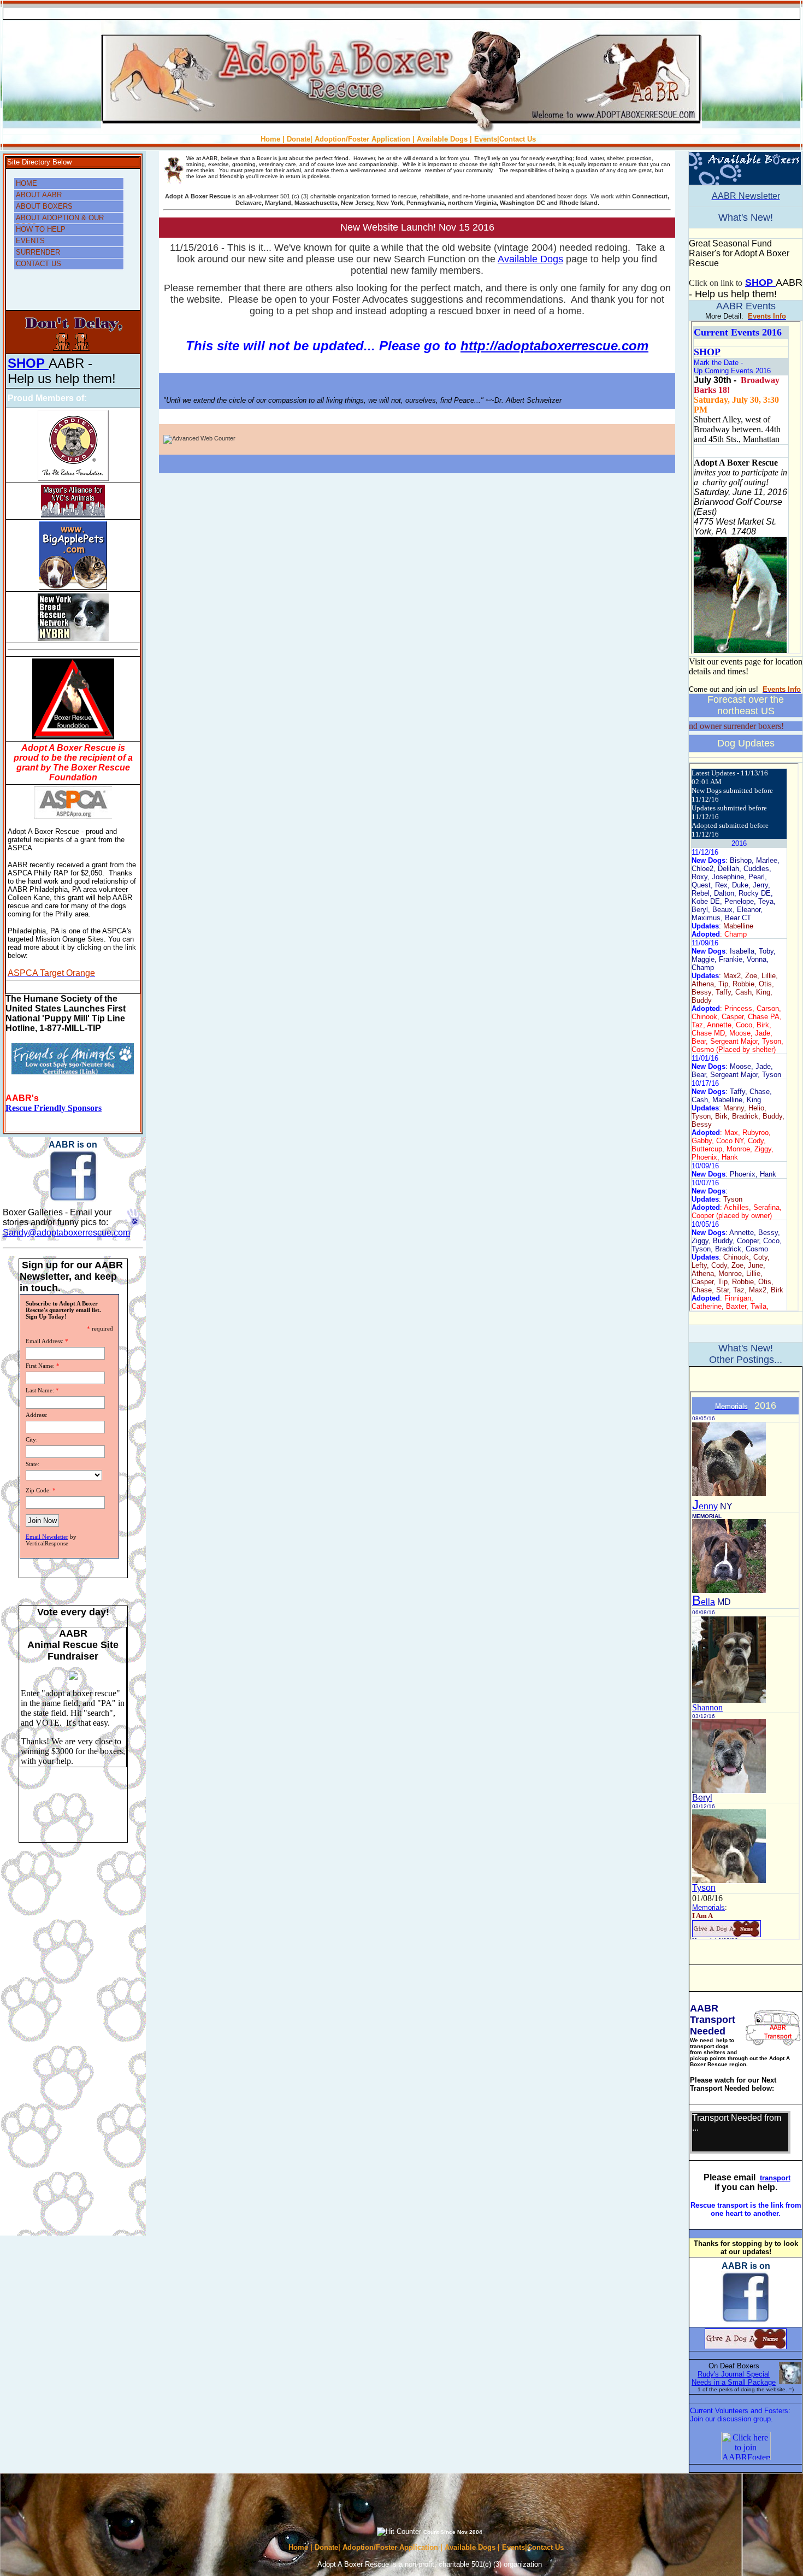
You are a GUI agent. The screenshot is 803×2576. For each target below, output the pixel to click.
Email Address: (45, 1341)
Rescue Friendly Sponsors (54, 1108)
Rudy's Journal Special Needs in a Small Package (734, 2378)
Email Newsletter (47, 1537)
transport (775, 2178)
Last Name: (40, 1390)
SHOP (28, 363)
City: (32, 1439)
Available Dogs (530, 259)
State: (33, 1464)
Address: (37, 1415)
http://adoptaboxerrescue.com (554, 346)
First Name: (40, 1366)
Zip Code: (38, 1490)
